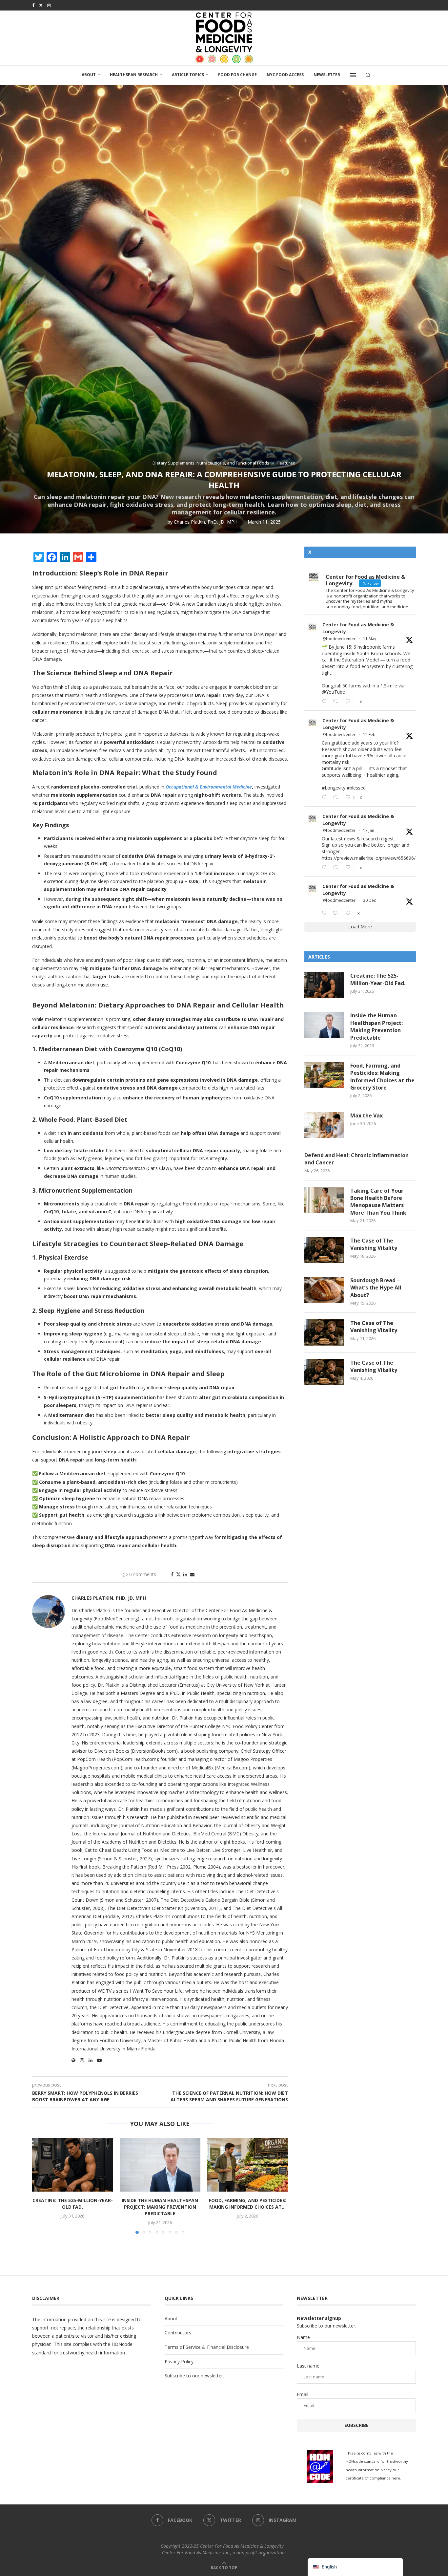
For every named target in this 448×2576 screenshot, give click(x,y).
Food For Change (237, 75)
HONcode (122, 2344)
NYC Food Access (285, 75)
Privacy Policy (179, 2361)
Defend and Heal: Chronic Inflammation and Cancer (356, 1159)
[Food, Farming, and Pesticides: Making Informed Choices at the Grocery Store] (247, 2165)
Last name (308, 2366)
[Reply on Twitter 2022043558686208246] (326, 798)
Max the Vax (367, 1115)
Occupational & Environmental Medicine (209, 787)
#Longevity (334, 788)
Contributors (178, 2333)
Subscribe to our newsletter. (194, 2376)
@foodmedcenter (339, 639)
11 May (370, 639)
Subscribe (356, 2425)
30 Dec (369, 900)
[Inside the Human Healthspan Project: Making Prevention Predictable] (160, 2165)
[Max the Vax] (324, 1125)
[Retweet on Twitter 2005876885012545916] (337, 913)
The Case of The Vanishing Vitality (374, 1244)
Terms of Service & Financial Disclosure (207, 2347)
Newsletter (327, 75)
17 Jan (369, 830)
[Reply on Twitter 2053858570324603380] (326, 702)
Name (303, 2337)
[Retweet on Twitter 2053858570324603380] (337, 702)
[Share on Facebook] (172, 1574)
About (89, 75)
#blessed (356, 788)
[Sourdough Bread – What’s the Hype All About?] (324, 1290)
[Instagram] (49, 5)
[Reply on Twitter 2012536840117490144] (326, 867)
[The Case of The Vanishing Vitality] (324, 1250)
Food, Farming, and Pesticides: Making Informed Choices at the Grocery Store (382, 1077)
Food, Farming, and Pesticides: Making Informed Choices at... (248, 2204)
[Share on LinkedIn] (185, 1574)
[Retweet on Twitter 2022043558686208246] (337, 798)
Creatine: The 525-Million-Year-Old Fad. (73, 2204)
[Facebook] (33, 5)
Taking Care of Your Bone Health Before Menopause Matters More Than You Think (378, 1202)
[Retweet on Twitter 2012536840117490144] (337, 867)
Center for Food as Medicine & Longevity (358, 628)
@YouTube (333, 692)
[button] (41, 2185)
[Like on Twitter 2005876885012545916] (350, 913)
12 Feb (369, 735)
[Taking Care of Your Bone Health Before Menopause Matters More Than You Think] (324, 1200)
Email (303, 2394)
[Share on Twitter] (178, 1574)
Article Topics (188, 75)
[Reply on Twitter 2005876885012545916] (326, 913)
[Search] (368, 75)
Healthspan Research (134, 75)
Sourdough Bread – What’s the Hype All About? (376, 1288)
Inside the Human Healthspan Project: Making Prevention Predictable (160, 2207)
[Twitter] (41, 5)
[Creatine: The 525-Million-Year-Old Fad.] (73, 2165)
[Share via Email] (192, 1574)
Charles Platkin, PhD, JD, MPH (206, 522)
